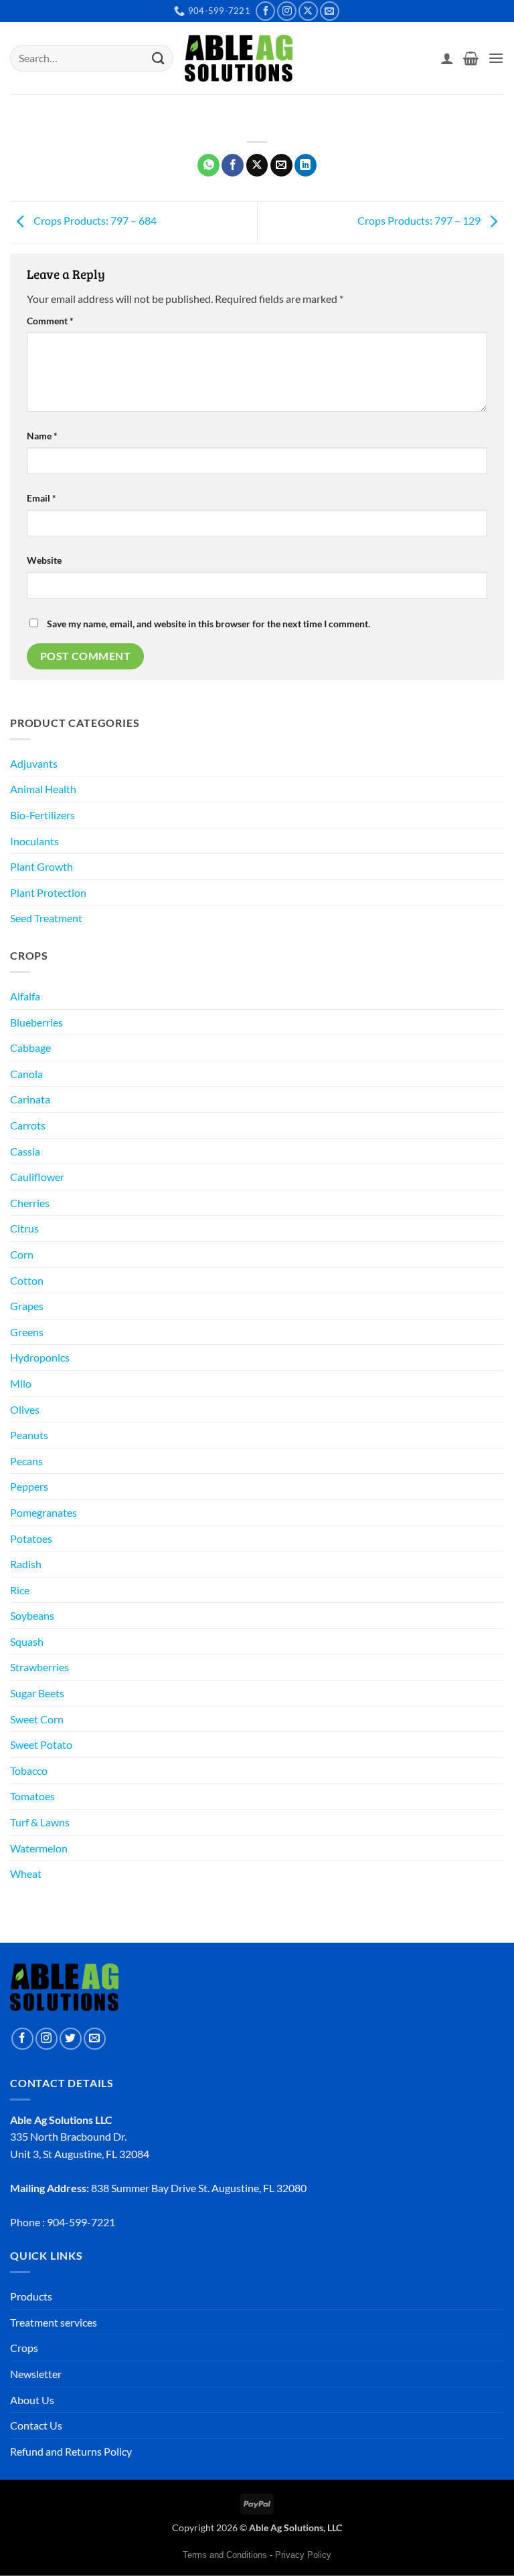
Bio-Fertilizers (42, 815)
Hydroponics (40, 1357)
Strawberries (39, 1667)
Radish (26, 1564)
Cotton (27, 1280)
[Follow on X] (308, 11)
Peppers (29, 1486)
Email (41, 498)
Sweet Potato (41, 1744)
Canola (26, 1074)
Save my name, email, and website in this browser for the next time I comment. (208, 624)
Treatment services (54, 2322)
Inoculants (34, 841)
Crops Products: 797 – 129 (420, 220)
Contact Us (36, 2425)
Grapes (27, 1306)
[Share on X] (257, 165)
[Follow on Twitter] (71, 2039)
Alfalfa (25, 996)
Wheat (26, 1873)
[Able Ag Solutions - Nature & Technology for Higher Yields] (239, 59)
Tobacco (29, 1770)
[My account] (447, 58)
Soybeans (32, 1615)
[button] (471, 58)
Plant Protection (48, 892)
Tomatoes (32, 1796)
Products (31, 2296)
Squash (27, 1641)
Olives (25, 1409)
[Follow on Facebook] (265, 11)
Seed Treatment (46, 918)
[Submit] (158, 58)
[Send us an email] (330, 11)
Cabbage (30, 1048)
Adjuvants (34, 763)
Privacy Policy (303, 2555)
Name (42, 436)
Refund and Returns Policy (71, 2451)
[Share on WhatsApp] (208, 165)
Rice (20, 1590)
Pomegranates (44, 1512)
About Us (32, 2400)
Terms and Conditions (225, 2555)
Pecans (26, 1461)
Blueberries (36, 1022)
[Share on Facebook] (233, 165)
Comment (50, 321)
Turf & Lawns (40, 1822)
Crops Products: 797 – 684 (94, 220)
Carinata (30, 1099)
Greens (27, 1332)
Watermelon (39, 1848)
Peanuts (29, 1435)
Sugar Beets (37, 1693)
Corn (22, 1254)
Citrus (24, 1228)
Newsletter (36, 2374)
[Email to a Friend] (281, 165)
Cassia (25, 1151)
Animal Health (43, 789)
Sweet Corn (37, 1719)
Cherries (30, 1203)
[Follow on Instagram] (287, 11)
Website (44, 560)
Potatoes (31, 1538)
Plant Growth (41, 866)
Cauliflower (37, 1177)
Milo (21, 1383)
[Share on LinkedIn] (306, 165)
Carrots (28, 1125)
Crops (24, 2348)
